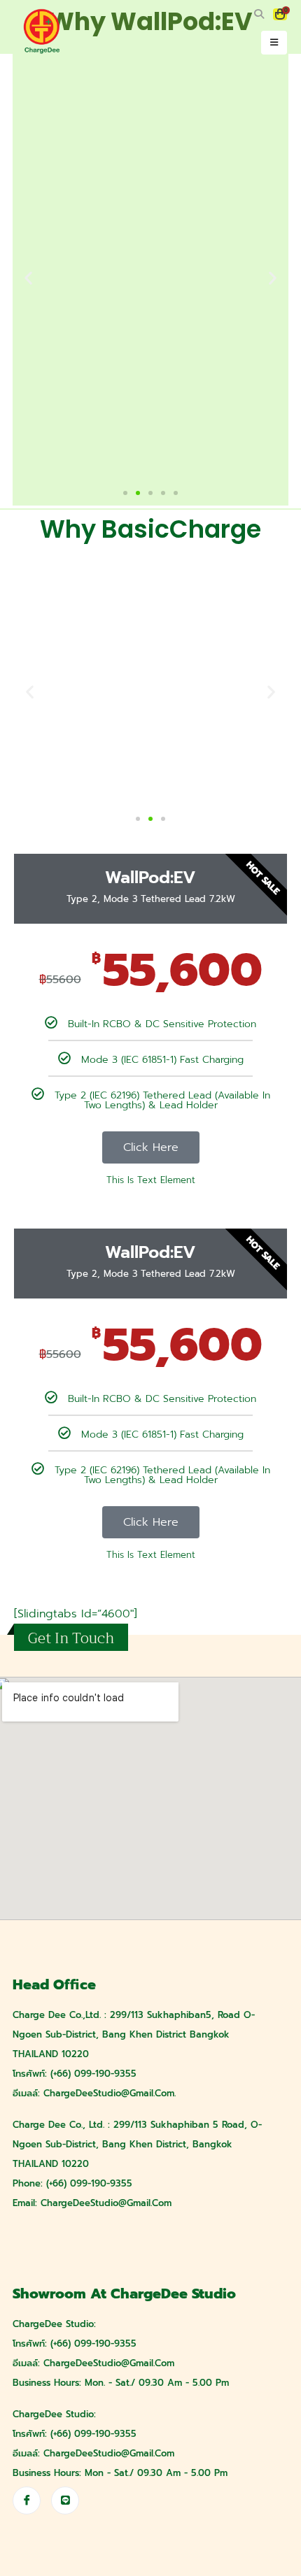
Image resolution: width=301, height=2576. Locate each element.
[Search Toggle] (259, 15)
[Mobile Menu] (274, 43)
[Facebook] (27, 2500)
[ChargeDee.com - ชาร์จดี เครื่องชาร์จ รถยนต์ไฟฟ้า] (42, 31)
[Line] (65, 2500)
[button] (125, 493)
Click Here (151, 1147)
